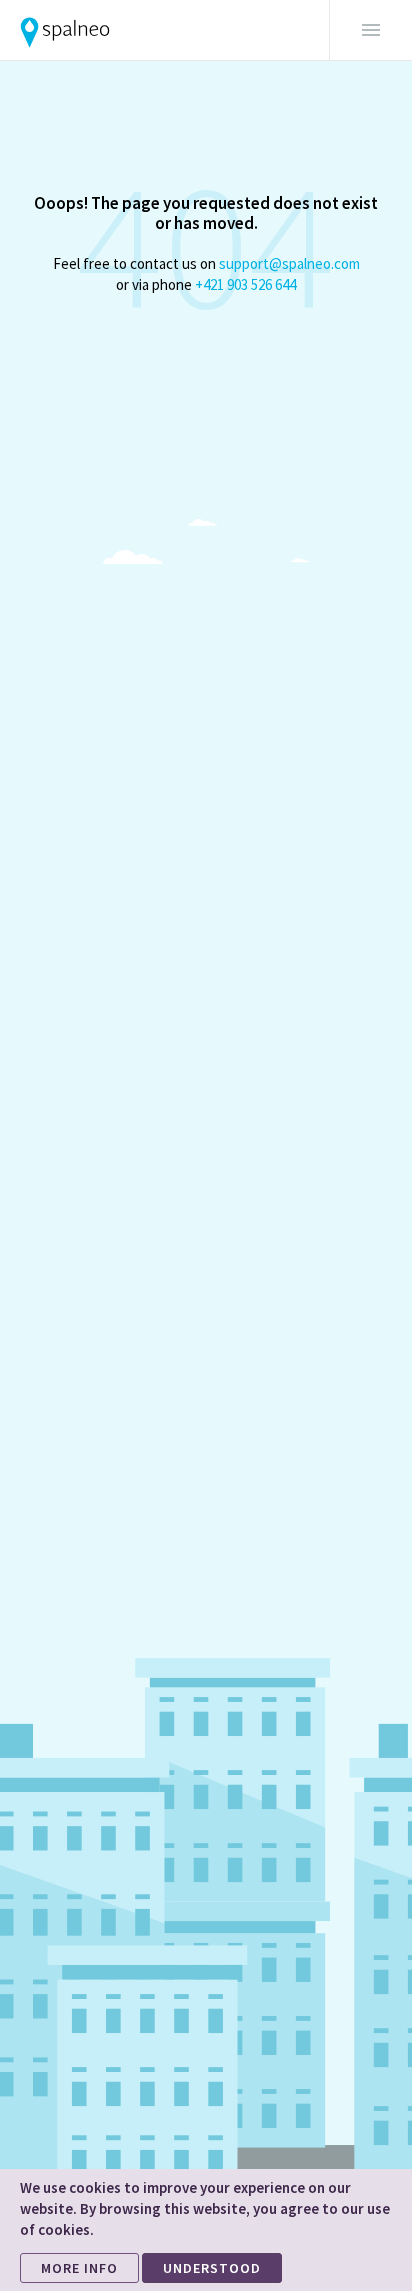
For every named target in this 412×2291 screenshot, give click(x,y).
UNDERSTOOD (212, 2268)
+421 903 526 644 (245, 284)
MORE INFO (79, 2268)
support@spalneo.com (289, 263)
